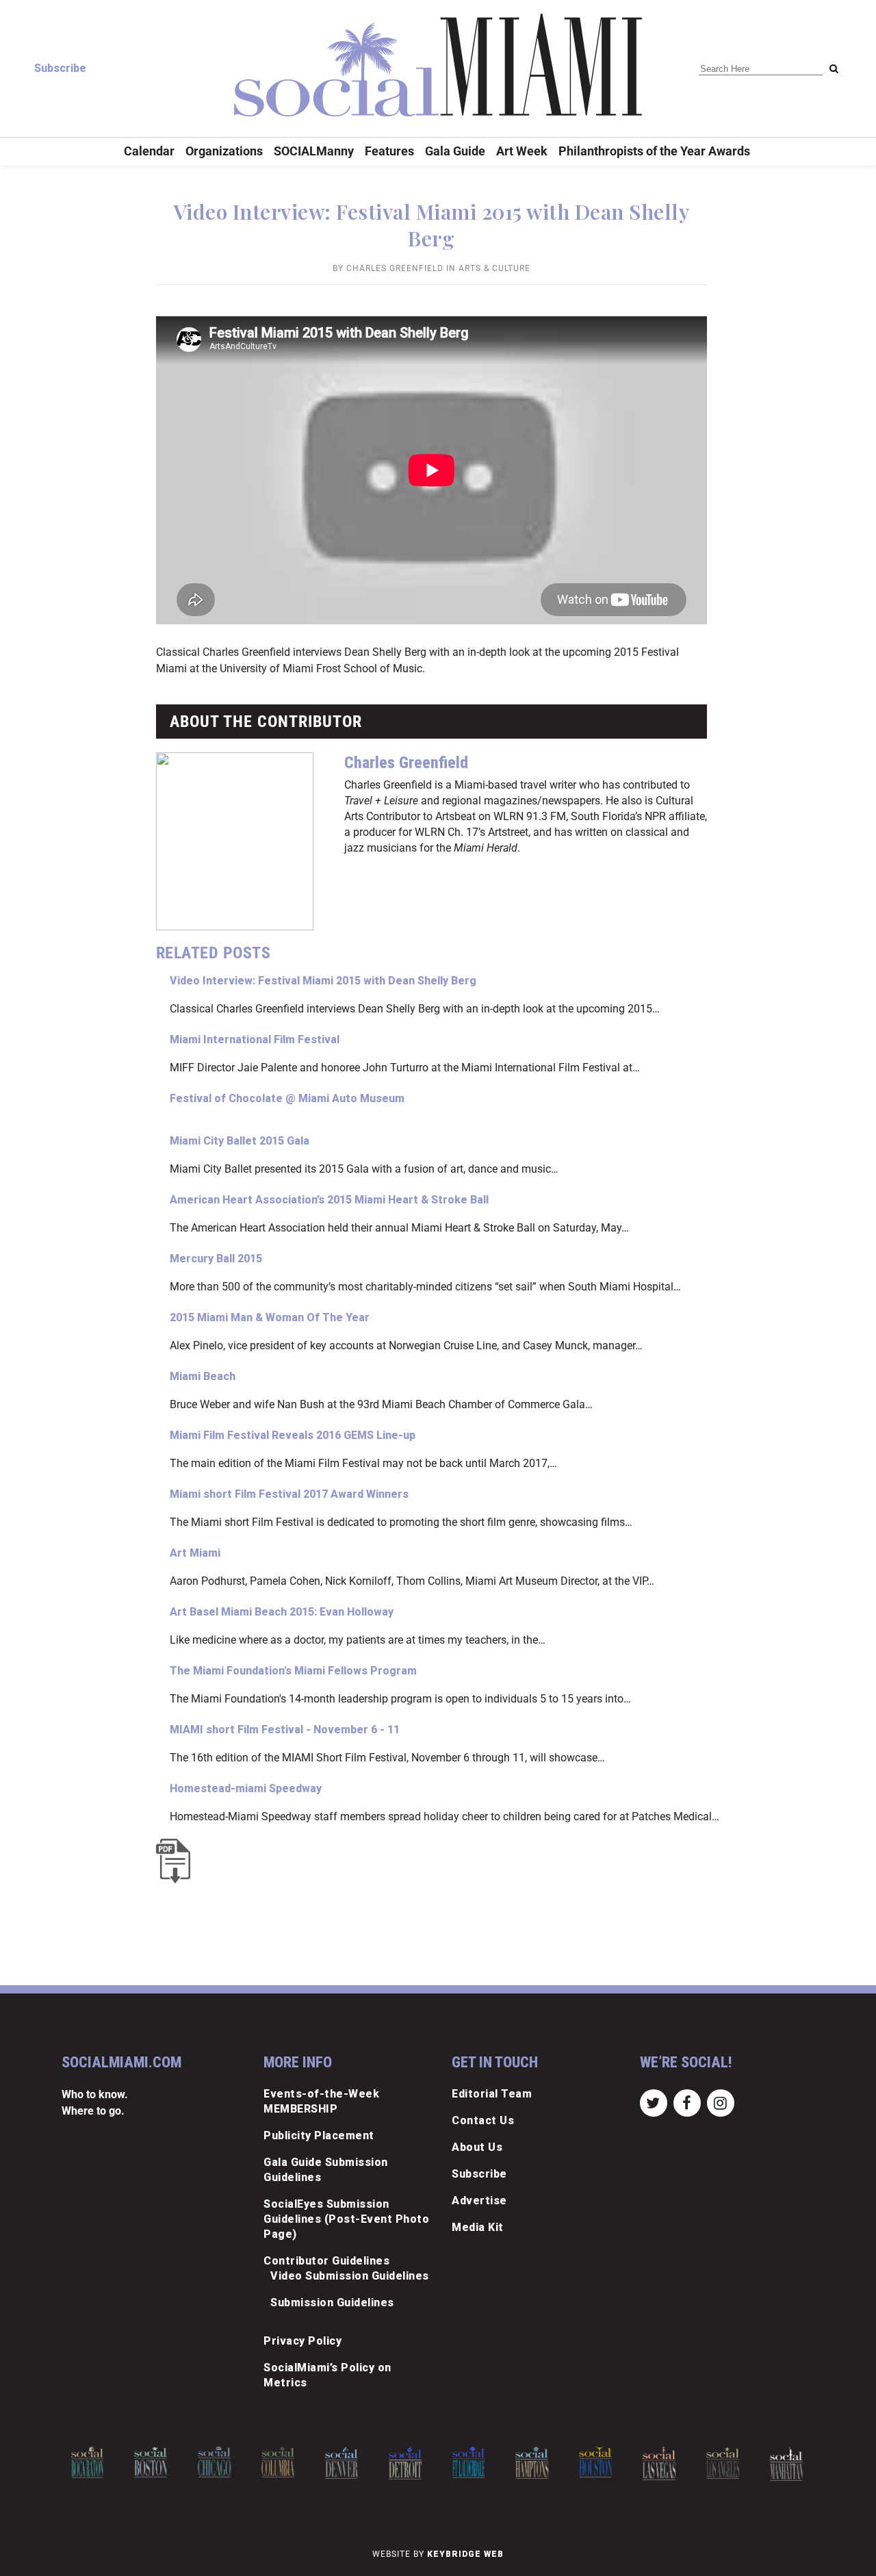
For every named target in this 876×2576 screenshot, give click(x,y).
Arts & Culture (494, 268)
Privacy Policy (302, 2341)
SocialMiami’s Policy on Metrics (327, 2375)
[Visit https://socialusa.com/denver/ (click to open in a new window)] (342, 2463)
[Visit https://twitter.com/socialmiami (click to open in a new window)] (653, 2103)
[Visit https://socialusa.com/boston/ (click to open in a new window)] (151, 2462)
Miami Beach (203, 1376)
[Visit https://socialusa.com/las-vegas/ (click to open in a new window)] (659, 2463)
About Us (477, 2147)
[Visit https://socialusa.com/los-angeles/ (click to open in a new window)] (723, 2463)
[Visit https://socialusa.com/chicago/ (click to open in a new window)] (214, 2462)
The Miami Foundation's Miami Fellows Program (293, 1671)
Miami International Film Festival (255, 1040)
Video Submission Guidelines (350, 2276)
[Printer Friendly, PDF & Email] (177, 1861)
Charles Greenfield (395, 268)
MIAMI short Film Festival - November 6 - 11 (285, 1730)
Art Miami (195, 1553)
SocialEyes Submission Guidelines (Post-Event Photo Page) (346, 2219)
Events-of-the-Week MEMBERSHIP (321, 2101)
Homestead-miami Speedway (246, 1788)
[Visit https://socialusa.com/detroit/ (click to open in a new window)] (405, 2463)
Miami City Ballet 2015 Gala (240, 1141)
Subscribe (60, 68)
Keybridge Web (465, 2554)
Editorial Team (492, 2094)
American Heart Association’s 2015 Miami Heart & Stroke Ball (329, 1200)
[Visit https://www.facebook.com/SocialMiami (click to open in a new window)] (687, 2103)
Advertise (479, 2201)
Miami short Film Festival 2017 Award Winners (289, 1494)
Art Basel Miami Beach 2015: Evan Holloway (282, 1612)
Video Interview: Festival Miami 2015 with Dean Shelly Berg (323, 981)
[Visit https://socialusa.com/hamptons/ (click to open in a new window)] (532, 2463)
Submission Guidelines (332, 2303)
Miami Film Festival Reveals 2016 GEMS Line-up (293, 1435)
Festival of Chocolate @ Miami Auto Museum (287, 1098)
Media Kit (478, 2227)
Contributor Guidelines (326, 2261)
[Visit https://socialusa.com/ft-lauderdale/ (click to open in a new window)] (469, 2462)
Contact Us (483, 2120)
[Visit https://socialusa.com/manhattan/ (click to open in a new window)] (786, 2464)
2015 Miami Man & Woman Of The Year (270, 1317)
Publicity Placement (319, 2135)
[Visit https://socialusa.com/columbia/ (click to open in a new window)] (278, 2462)
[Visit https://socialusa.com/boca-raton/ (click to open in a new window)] (88, 2462)
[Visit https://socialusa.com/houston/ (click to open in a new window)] (595, 2462)
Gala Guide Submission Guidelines (326, 2170)
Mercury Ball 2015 (216, 1259)
